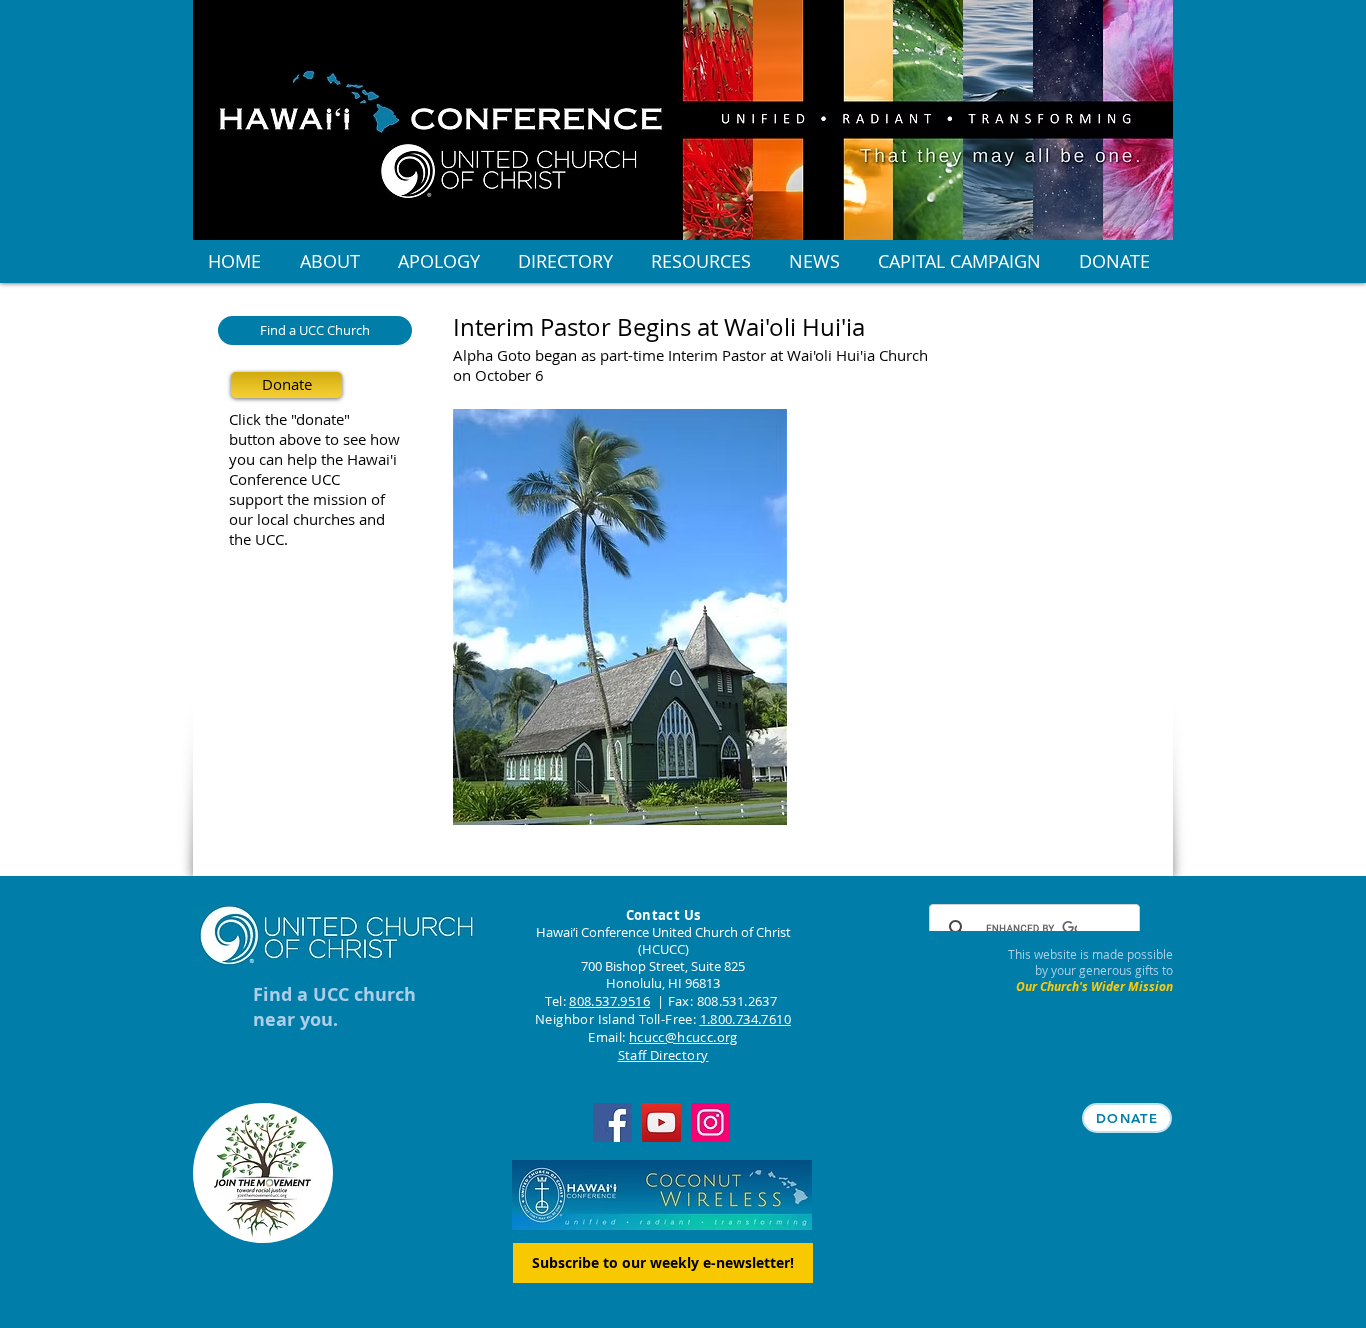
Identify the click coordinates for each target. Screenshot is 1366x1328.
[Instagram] (710, 1122)
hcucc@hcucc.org (683, 1037)
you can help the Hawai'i (313, 459)
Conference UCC (284, 479)
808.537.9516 (609, 1001)
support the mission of (307, 499)
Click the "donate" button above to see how (314, 429)
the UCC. (258, 539)
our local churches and (307, 519)
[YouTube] (661, 1122)
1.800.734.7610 (745, 1019)
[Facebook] (612, 1122)
